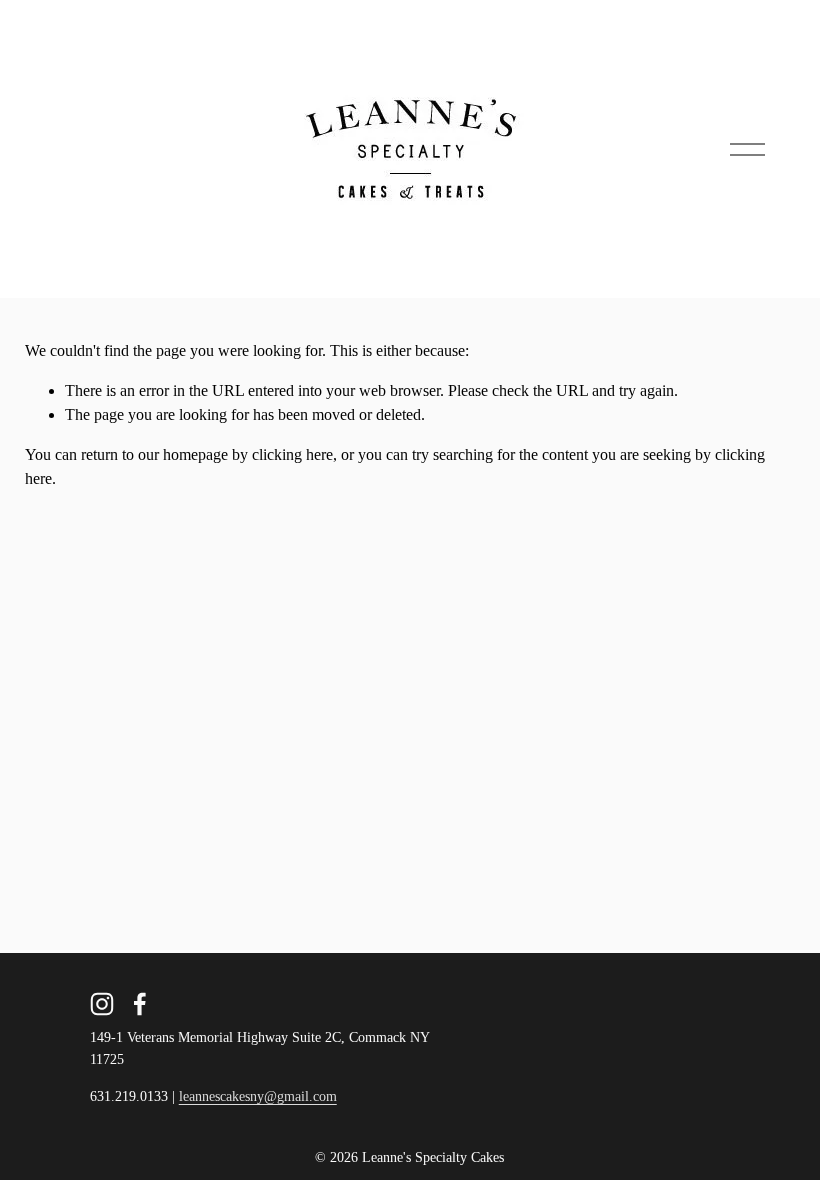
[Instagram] (102, 1004)
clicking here (292, 454)
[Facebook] (140, 1004)
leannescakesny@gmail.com (258, 1096)
